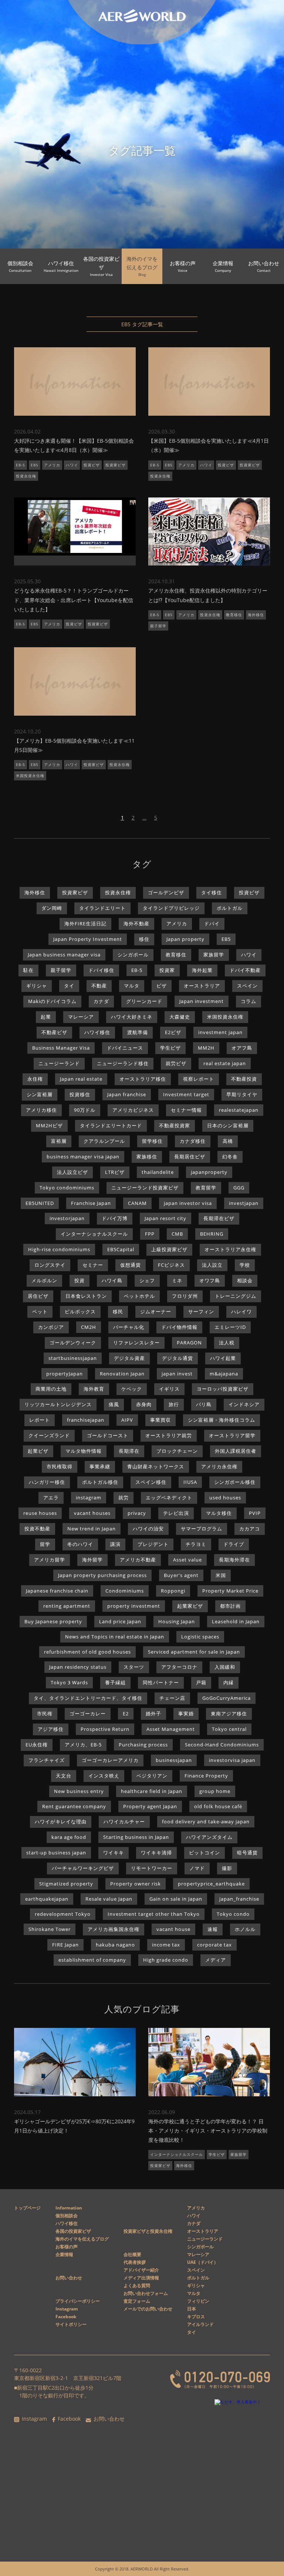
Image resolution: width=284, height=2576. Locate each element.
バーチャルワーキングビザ (83, 1868)
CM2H (89, 1327)
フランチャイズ (47, 1760)
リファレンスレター (136, 1343)
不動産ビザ (54, 1032)
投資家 (167, 970)
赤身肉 (144, 1404)
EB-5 (21, 465)
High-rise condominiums (59, 1249)
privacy (137, 1513)
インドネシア (244, 1404)
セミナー (93, 1265)
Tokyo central (229, 1729)
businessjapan (174, 1760)
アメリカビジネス (133, 1110)
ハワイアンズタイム (209, 1837)
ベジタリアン (152, 1776)
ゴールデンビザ (166, 892)
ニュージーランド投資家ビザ (145, 1188)
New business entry (79, 1791)
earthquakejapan (47, 1899)
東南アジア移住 (229, 1714)
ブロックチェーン (177, 1451)
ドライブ (234, 1544)
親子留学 (158, 626)
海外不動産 (136, 924)
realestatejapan (239, 1110)
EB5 (35, 465)
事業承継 (100, 1466)
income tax (166, 1945)
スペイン (247, 986)
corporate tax (214, 1945)
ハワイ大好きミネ (132, 1017)
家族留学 (214, 955)
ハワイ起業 (223, 1358)
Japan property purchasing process (102, 1575)
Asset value (187, 1560)
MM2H (206, 1048)
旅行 (174, 1404)
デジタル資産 (129, 1358)
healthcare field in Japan (152, 1791)
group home (215, 1791)
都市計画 (230, 1606)
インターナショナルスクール (94, 1234)
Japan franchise (127, 1094)
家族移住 (147, 1157)
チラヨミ (196, 1544)
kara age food (69, 1837)
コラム (248, 1001)
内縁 (229, 1682)
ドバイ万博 (115, 1218)
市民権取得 (60, 1466)
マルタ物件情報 (84, 1451)
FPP (150, 1234)
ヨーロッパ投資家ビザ (223, 1389)
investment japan (220, 1032)
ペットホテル (139, 1296)
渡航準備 (138, 1032)
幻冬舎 (230, 1157)
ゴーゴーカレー (88, 1714)
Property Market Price (230, 1591)
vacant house (173, 1929)
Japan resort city (165, 1218)
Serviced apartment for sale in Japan (194, 1652)
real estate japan (225, 1063)
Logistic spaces (200, 1637)
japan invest (177, 1374)
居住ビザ (38, 1296)
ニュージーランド (59, 1063)
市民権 (45, 1714)
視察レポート (199, 1079)
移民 (118, 1311)
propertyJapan (65, 1374)
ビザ (162, 986)
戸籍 (201, 1682)
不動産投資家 (175, 1125)
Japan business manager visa (64, 955)
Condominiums (125, 1591)
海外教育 (94, 1389)
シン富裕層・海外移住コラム (222, 1420)
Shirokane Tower (50, 1929)
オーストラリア (202, 986)
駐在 (28, 970)
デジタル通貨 (177, 1358)
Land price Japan (120, 1621)
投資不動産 (37, 1529)
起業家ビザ (190, 1606)
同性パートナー (161, 1682)
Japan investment (202, 1001)
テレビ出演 (176, 1513)
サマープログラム (202, 1529)
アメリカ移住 (41, 1110)
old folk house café (218, 1806)
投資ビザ (92, 465)
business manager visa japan (83, 1157)
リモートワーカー (152, 1868)
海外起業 (202, 970)
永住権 (35, 1079)
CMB (177, 1234)
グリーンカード (144, 1001)
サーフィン (201, 1311)
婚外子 (153, 1714)
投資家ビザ (116, 465)
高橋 (228, 1141)
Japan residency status (78, 1667)
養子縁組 (115, 1682)
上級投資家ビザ (169, 1249)
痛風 (114, 1404)
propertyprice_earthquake (211, 1884)
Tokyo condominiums (67, 1188)
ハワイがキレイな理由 (61, 1822)
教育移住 (234, 615)
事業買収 (160, 1420)
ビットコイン (204, 1853)
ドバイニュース (125, 1048)
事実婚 (186, 1714)
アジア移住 (51, 1729)
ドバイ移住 (101, 970)
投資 (80, 1280)
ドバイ (212, 924)
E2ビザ (173, 1032)
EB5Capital (121, 1249)
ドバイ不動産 (245, 970)
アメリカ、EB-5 (83, 1745)
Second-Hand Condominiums (222, 1745)
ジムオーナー (156, 1311)
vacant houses (92, 1513)
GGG (239, 1188)
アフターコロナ (179, 1667)
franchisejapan (86, 1420)
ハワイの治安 (148, 1529)
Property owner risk (136, 1884)
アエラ (51, 1498)
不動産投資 (244, 1079)
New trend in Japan (92, 1529)
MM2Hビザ (49, 1125)
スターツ (134, 1667)
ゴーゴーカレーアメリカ (110, 1760)
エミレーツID (230, 1327)
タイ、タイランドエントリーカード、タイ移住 (88, 1698)
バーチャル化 (129, 1327)
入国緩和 (225, 1667)
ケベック (132, 1389)
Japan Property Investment (88, 939)
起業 (46, 1017)
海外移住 (256, 615)
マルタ (132, 986)
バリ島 (204, 1404)
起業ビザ (38, 1451)
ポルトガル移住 (100, 1482)
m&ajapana (224, 1374)
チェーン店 (172, 1698)
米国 (221, 1575)
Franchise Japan (91, 1203)
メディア (216, 1960)
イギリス (169, 1389)
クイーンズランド (49, 1435)
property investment (134, 1606)
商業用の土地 (51, 1389)
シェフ (147, 1280)
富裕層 (59, 1141)
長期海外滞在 (234, 1560)
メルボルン (44, 1280)
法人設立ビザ (72, 1172)
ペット (40, 1311)
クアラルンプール (104, 1141)
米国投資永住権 (30, 776)
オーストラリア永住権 (230, 1249)
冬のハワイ (80, 1544)
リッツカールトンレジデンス (58, 1404)
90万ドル (85, 1110)
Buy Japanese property (53, 1621)
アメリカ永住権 (219, 1466)
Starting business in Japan (136, 1837)
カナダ (101, 1001)
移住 (144, 939)
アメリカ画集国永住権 (114, 1929)
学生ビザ (170, 1048)
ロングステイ (50, 1265)
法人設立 (212, 1265)
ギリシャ (37, 986)
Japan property (185, 939)
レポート (40, 1420)
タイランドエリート (102, 908)
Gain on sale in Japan (176, 1899)
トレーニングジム (236, 1296)
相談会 (245, 1280)
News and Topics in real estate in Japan (115, 1637)
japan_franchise (239, 1899)
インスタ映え (104, 1776)
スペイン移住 (151, 1482)
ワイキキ (114, 1853)
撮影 (227, 1868)
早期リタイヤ (242, 1094)
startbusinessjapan (73, 1358)
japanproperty (209, 1172)
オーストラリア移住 (143, 1079)
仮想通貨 (131, 1265)
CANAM (137, 1203)
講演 (115, 1544)
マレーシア (81, 1017)
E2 (126, 1714)
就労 (124, 1498)
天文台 (64, 1776)
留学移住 (152, 1141)
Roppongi (173, 1591)
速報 (213, 1929)
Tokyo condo (233, 1914)
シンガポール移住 (235, 1482)
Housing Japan (177, 1621)
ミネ (177, 1280)
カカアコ (250, 1529)
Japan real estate (81, 1079)
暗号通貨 (247, 1853)
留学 (45, 1544)
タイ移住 (212, 892)
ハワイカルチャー (124, 1822)
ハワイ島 (112, 1280)
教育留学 (206, 1188)
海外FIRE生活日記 (85, 924)
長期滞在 (129, 1451)
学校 (245, 1265)
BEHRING (212, 1234)
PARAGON (189, 1343)
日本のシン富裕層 (228, 1125)
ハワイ (72, 465)
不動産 (99, 986)
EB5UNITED (40, 1203)
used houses (225, 1498)
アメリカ (52, 465)
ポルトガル (230, 908)
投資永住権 (26, 476)
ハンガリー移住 (47, 1482)
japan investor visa (188, 1203)
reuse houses (40, 1513)
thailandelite (158, 1172)
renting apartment (67, 1606)
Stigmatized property (66, 1884)
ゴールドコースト (108, 1435)
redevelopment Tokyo (63, 1914)
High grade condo (166, 1960)
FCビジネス (171, 1265)
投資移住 (80, 1094)
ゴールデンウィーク (73, 1343)
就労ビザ (176, 1063)
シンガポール (133, 955)
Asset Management (171, 1729)
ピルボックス (80, 1311)
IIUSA (190, 1482)
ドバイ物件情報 (179, 1327)
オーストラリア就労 (169, 1435)
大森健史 (180, 1017)
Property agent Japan (150, 1806)
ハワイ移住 (97, 1032)
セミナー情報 (186, 1110)
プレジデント (153, 1544)
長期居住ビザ (190, 1157)
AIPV (127, 1420)
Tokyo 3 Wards (69, 1682)
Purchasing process (143, 1745)
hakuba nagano (115, 1945)
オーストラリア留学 (232, 1435)
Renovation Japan (122, 1374)
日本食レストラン (86, 1296)
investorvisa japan (232, 1760)
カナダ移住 (193, 1141)
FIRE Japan (65, 1945)
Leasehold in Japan (236, 1621)
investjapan (244, 1203)
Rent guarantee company (74, 1806)
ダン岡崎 (52, 908)
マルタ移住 (219, 1513)
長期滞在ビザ (219, 1218)
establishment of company (92, 1960)
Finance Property (206, 1776)
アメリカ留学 (50, 1560)
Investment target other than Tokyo (154, 1914)
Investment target (186, 1094)
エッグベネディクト (169, 1498)
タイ (69, 986)
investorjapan (67, 1218)
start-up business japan (56, 1853)
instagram (89, 1498)
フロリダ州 (185, 1296)
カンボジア (51, 1327)
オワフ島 (210, 1280)
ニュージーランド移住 (123, 1063)
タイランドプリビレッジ (171, 908)
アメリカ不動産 (138, 1560)
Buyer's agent (181, 1575)
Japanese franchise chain (57, 1591)
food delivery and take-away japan (206, 1822)
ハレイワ (241, 1311)
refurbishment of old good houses (87, 1652)
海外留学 (92, 1560)
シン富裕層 (40, 1094)
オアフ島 (242, 1048)
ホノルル (245, 1929)
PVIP (255, 1513)
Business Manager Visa (61, 1048)
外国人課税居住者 (236, 1451)
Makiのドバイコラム (52, 1001)
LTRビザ (115, 1172)
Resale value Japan (109, 1899)
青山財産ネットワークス (156, 1466)
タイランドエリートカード (111, 1125)
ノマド (197, 1868)
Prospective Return (105, 1729)
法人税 (227, 1343)
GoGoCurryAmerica (226, 1698)
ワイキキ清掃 (156, 1853)
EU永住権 (37, 1745)
